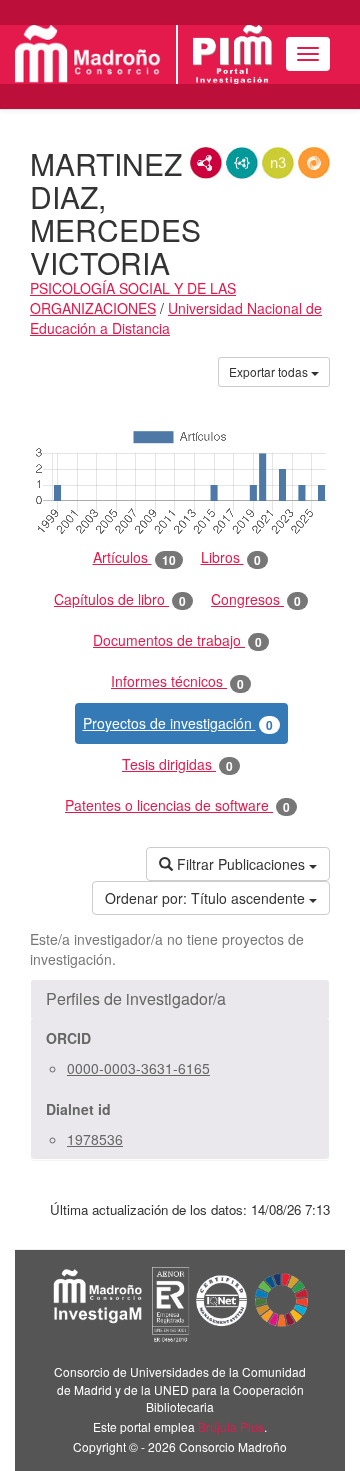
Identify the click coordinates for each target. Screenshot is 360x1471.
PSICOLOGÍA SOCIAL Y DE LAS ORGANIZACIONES (133, 298)
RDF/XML (206, 163)
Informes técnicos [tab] (177, 681)
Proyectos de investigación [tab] (178, 723)
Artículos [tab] (134, 557)
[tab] (180, 999)
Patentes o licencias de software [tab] (177, 805)
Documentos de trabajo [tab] (177, 640)
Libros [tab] (231, 557)
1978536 (95, 1139)
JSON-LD (242, 163)
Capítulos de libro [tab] (120, 599)
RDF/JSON (314, 163)
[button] (180, 999)
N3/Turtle (278, 163)
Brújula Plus (231, 1426)
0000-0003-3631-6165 (138, 1068)
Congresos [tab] (256, 599)
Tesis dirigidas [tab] (177, 764)
